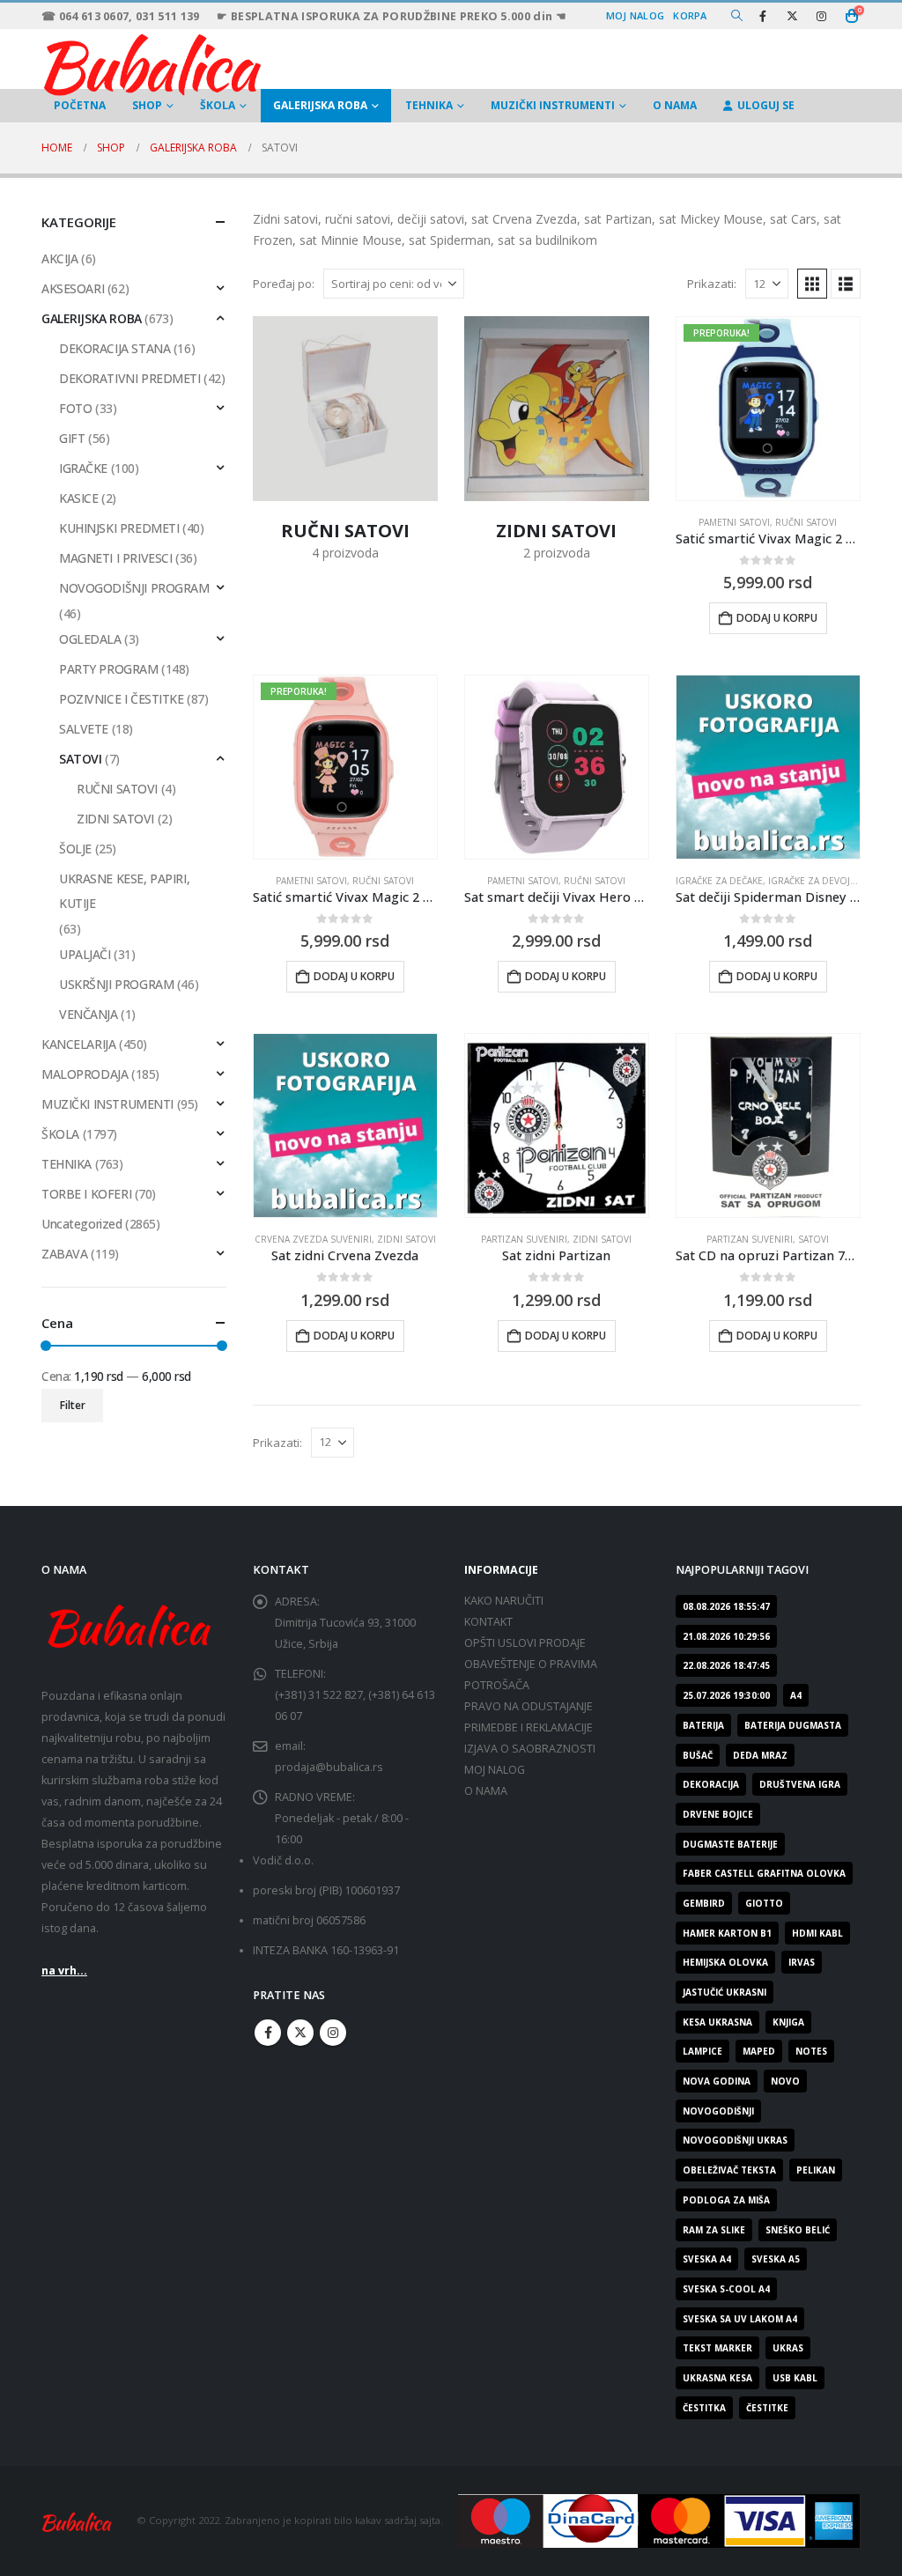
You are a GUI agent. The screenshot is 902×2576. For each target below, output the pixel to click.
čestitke (767, 2408)
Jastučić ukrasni (725, 1992)
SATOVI (813, 1239)
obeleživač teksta (729, 2170)
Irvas (802, 1962)
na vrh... (64, 1971)
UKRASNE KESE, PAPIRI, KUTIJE (124, 891)
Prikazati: (712, 284)
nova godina (717, 2081)
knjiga (788, 2022)
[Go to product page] (557, 767)
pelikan (816, 2170)
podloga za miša (726, 2200)
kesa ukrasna (717, 2022)
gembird (704, 1903)
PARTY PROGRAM (109, 669)
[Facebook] (763, 16)
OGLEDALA (90, 639)
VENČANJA (89, 1014)
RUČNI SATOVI (806, 522)
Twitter (300, 2033)
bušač (698, 1755)
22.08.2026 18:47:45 (726, 1665)
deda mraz (760, 1755)
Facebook (268, 2033)
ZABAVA (64, 1254)
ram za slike (714, 2230)
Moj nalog (635, 15)
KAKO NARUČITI (504, 1601)
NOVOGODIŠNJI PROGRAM (134, 588)
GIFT (72, 438)
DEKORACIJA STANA (115, 348)
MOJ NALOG (495, 1770)
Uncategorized (82, 1224)
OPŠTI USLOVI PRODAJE (525, 1643)
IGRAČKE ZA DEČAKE (719, 881)
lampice (702, 2051)
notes (811, 2051)
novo (785, 2081)
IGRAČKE (83, 468)
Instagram (333, 2033)
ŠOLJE (75, 849)
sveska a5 (776, 2259)
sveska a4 (707, 2259)
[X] (792, 16)
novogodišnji (718, 2111)
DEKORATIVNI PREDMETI (130, 378)
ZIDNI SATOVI (407, 1239)
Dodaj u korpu (777, 618)
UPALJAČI (85, 954)
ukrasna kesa (717, 2378)
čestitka (704, 2408)
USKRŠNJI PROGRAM (116, 984)
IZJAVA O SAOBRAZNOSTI (530, 1749)
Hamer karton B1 (727, 1933)
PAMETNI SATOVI (734, 522)
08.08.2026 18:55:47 (726, 1606)
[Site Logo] (152, 63)
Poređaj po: (284, 284)
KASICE (78, 498)
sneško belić (798, 2230)
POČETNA (80, 105)
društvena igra (800, 1784)
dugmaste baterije (730, 1844)
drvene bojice (718, 1814)
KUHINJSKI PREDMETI (119, 528)
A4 (796, 1695)
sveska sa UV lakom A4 (740, 2319)
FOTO (75, 408)
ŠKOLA (218, 105)
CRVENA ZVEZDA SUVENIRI (313, 1239)
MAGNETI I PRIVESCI (115, 558)
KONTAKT (488, 1622)
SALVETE (84, 729)
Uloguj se (766, 105)
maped (759, 2051)
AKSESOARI (73, 288)
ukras (788, 2348)
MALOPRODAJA (85, 1074)
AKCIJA (59, 258)
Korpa (690, 15)
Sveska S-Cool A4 (726, 2289)
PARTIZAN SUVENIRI (524, 1239)
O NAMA (675, 105)
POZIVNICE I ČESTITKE (122, 699)
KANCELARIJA (78, 1044)
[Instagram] (821, 16)
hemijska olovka (725, 1962)
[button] (737, 16)
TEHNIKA (429, 105)
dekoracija (711, 1784)
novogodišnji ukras (735, 2140)
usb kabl (795, 2378)
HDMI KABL (817, 1933)
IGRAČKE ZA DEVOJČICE (819, 881)
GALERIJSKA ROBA (320, 105)
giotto (764, 1903)
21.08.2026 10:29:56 (726, 1636)
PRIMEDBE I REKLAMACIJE (529, 1727)
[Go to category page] (345, 409)
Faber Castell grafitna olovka (764, 1873)
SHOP (147, 105)
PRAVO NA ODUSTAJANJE (529, 1706)
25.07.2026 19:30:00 (726, 1695)
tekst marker (717, 2348)
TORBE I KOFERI (86, 1194)
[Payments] (659, 2519)
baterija (703, 1725)
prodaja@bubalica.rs (329, 1767)
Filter (73, 1405)
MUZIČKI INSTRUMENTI (553, 105)
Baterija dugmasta (793, 1725)
